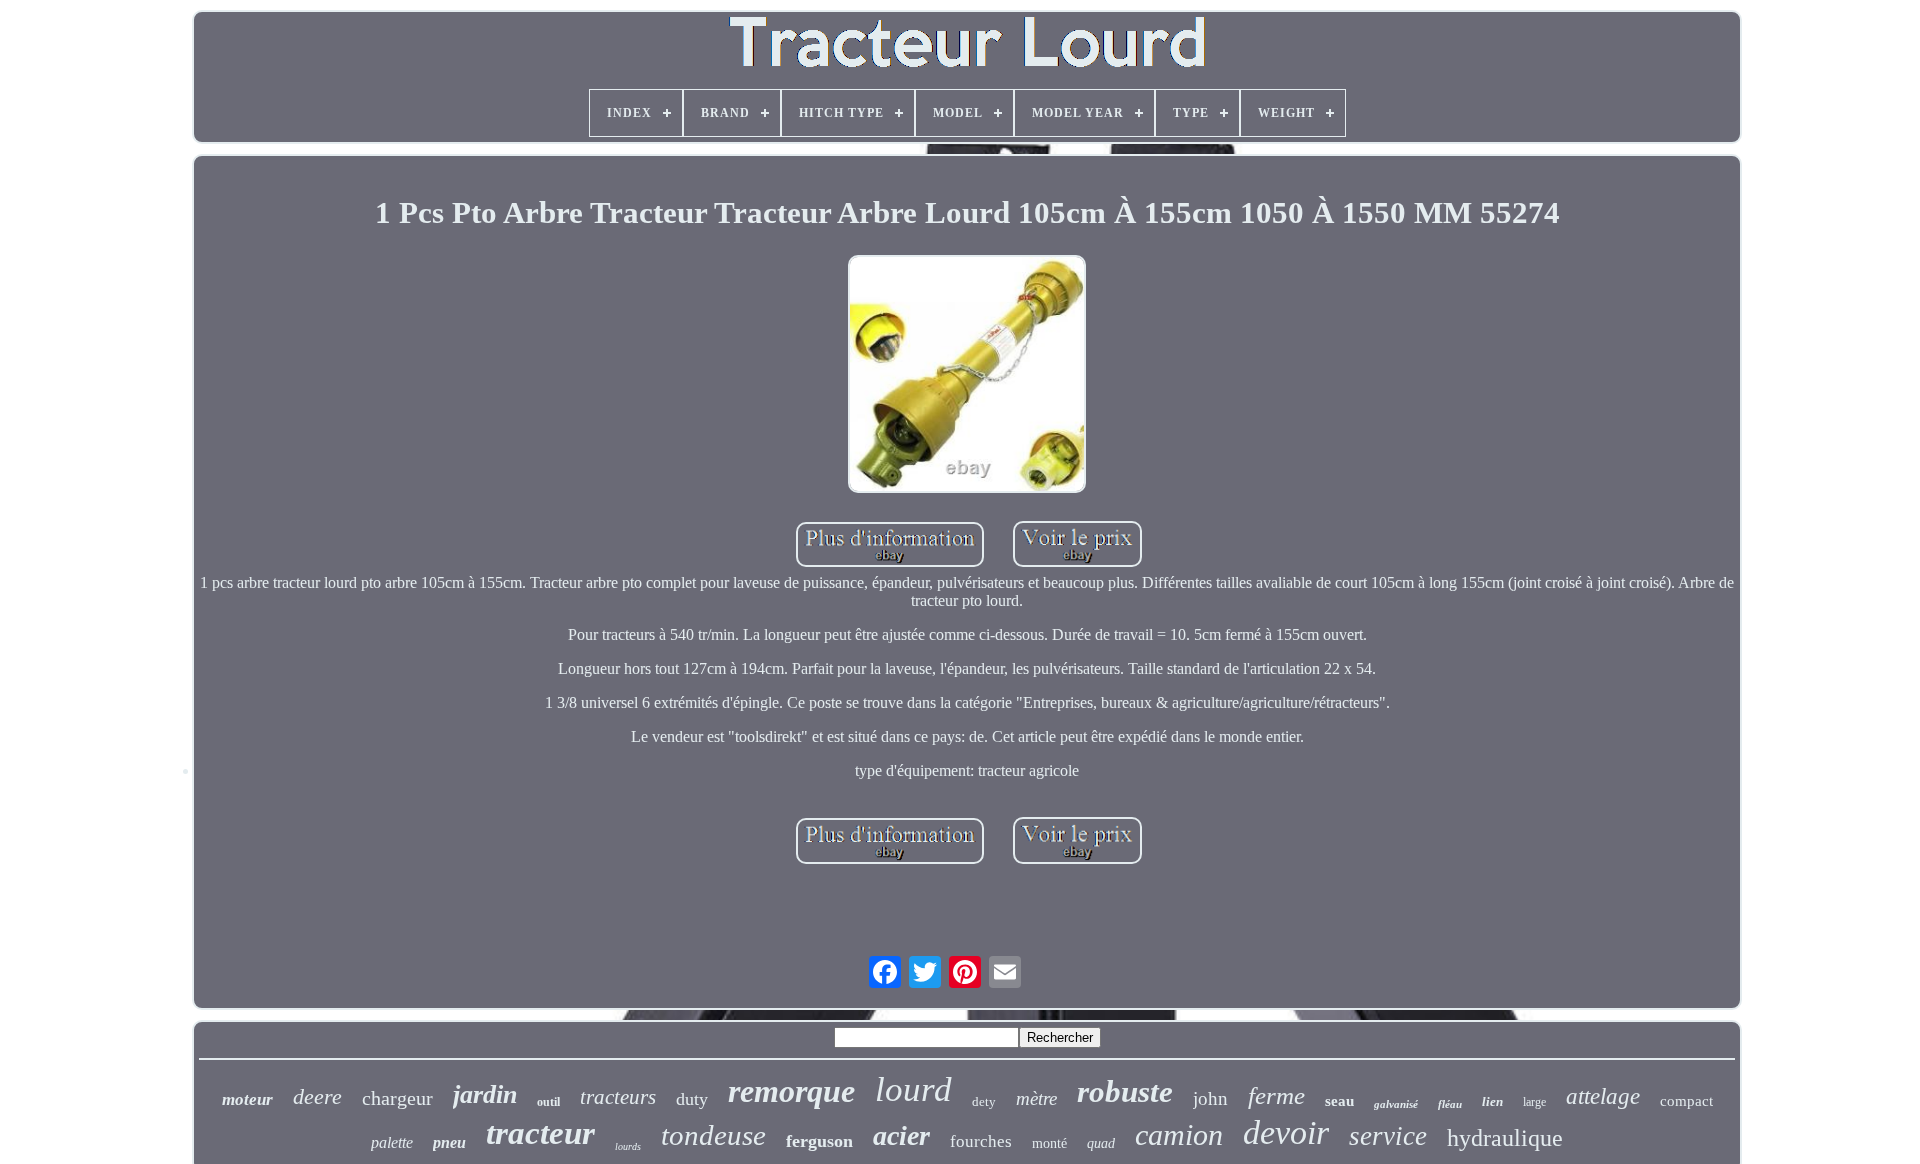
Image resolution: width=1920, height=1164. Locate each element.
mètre (1036, 1098)
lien (1492, 1101)
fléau (1450, 1104)
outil (548, 1102)
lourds (628, 1146)
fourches (981, 1141)
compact (1686, 1101)
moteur (247, 1099)
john (1210, 1098)
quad (1101, 1143)
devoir (1286, 1132)
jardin (485, 1094)
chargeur (397, 1098)
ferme (1276, 1095)
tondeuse (713, 1135)
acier (901, 1135)
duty (692, 1099)
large (1534, 1102)
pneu (449, 1142)
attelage (1603, 1096)
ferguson (819, 1141)
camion (1179, 1134)
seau (1339, 1101)
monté (1049, 1143)
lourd (913, 1089)
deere (317, 1096)
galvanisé (1396, 1104)
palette (392, 1142)
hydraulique (1505, 1138)
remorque (791, 1091)
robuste (1125, 1091)
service (1388, 1136)
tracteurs (618, 1097)
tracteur (540, 1133)
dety (984, 1101)
